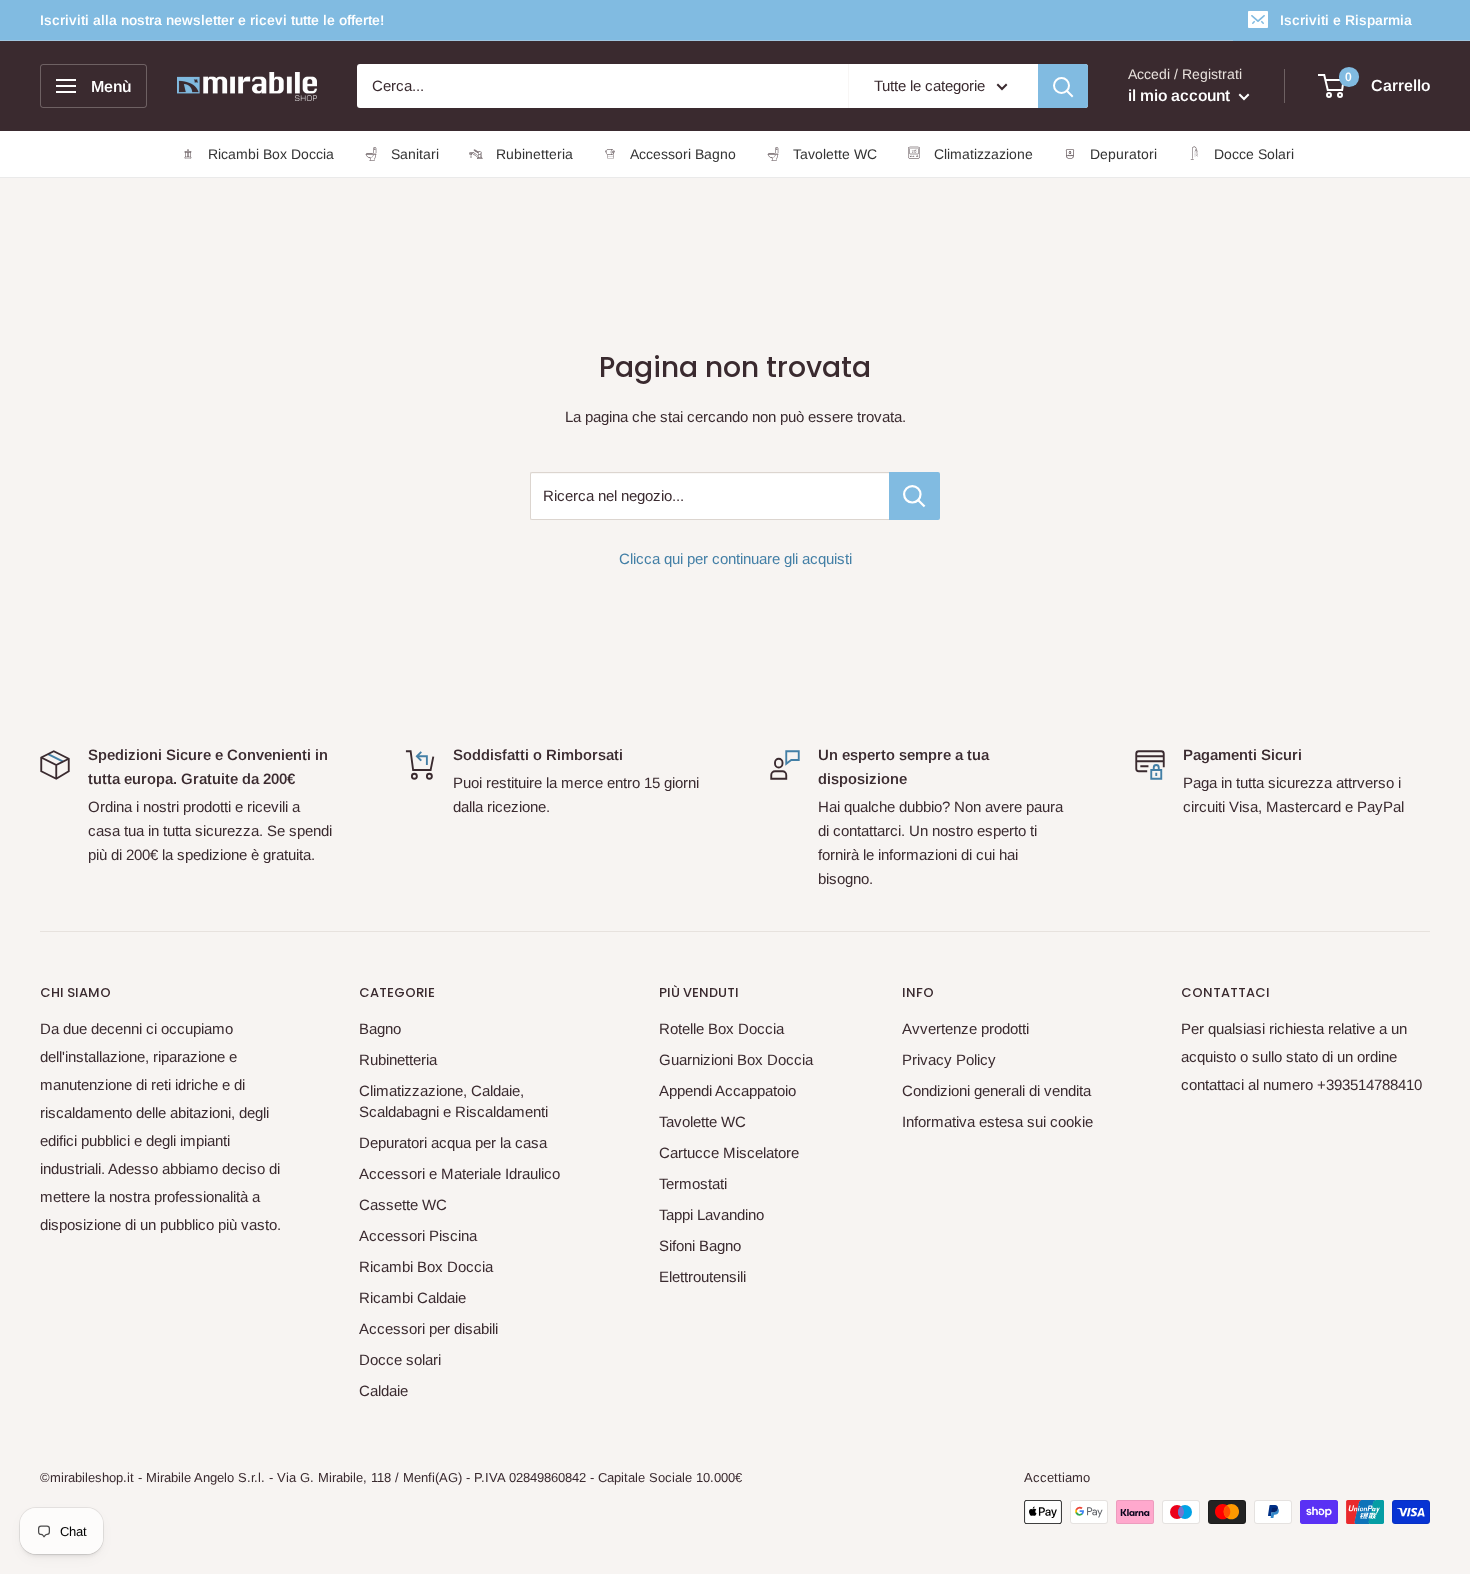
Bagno (380, 1028)
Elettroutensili (702, 1276)
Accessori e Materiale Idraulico (459, 1173)
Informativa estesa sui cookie (997, 1121)
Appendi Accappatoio (727, 1090)
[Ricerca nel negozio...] (914, 496)
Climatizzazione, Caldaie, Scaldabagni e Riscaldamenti (453, 1101)
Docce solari (400, 1359)
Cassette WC (403, 1204)
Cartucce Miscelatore (729, 1152)
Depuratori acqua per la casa (453, 1142)
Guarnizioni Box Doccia (736, 1059)
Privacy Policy (949, 1059)
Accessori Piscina (418, 1235)
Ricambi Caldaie (412, 1297)
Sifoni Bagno (700, 1245)
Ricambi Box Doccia (426, 1266)
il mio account (1181, 95)
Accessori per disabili (428, 1328)
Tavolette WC (702, 1121)
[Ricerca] (1063, 86)
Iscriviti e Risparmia (1346, 20)
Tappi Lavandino (711, 1214)
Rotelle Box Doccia (721, 1028)
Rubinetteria (398, 1059)
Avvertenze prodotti (965, 1028)
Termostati (693, 1183)
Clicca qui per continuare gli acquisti (735, 558)
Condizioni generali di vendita (996, 1090)
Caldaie (383, 1390)
